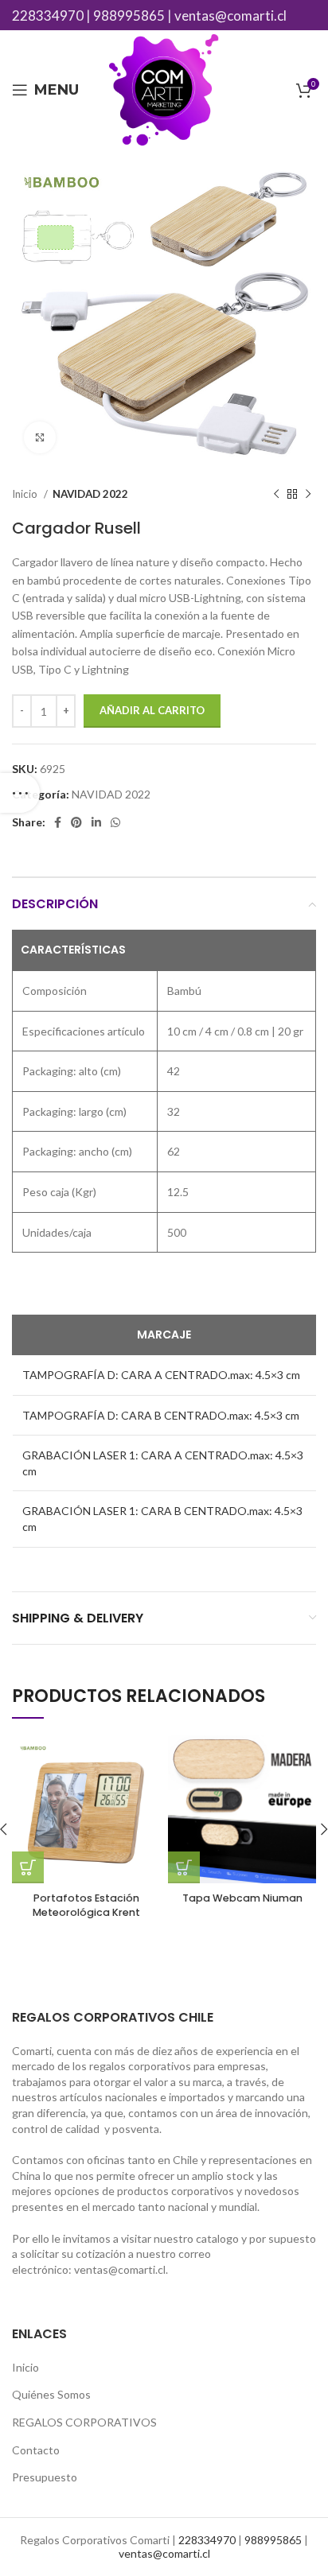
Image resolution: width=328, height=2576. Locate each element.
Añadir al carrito (152, 710)
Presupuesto (45, 2477)
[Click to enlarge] (40, 437)
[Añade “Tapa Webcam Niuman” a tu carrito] (184, 1867)
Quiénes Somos (51, 2394)
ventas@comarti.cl (230, 16)
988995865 (129, 16)
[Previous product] (276, 495)
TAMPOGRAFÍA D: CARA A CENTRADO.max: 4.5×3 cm (161, 1375)
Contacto (36, 2450)
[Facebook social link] (58, 822)
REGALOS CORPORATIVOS (84, 2422)
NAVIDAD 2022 (90, 494)
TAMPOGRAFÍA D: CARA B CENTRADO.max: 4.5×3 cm (161, 1415)
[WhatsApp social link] (115, 822)
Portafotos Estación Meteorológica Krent (86, 1905)
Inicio (26, 494)
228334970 (48, 16)
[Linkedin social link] (96, 822)
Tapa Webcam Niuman (242, 1898)
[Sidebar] (20, 793)
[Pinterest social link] (76, 822)
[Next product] (308, 495)
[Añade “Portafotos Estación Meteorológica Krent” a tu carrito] (28, 1867)
